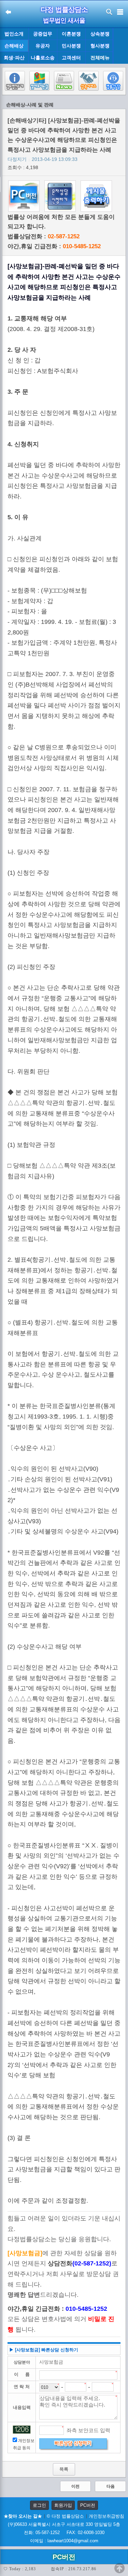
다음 (111, 2486)
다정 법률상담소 (64, 10)
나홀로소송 (43, 58)
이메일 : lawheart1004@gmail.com (64, 2541)
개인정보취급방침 (106, 2516)
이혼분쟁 (71, 34)
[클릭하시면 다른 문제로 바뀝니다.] (22, 2430)
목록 (64, 2469)
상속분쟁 (100, 34)
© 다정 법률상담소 (65, 2516)
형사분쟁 (100, 46)
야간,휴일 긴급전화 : (54, 246)
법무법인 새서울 (64, 20)
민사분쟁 (71, 46)
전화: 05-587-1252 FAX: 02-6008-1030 (64, 2533)
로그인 (39, 2505)
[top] (119, 2568)
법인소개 (14, 34)
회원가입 (63, 2505)
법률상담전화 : (44, 236)
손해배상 (14, 46)
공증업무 (43, 34)
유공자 (43, 46)
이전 (75, 2486)
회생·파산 (14, 58)
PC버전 (88, 2505)
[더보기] (120, 46)
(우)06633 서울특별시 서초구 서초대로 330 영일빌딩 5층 (64, 2524)
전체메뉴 (100, 58)
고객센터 (71, 58)
